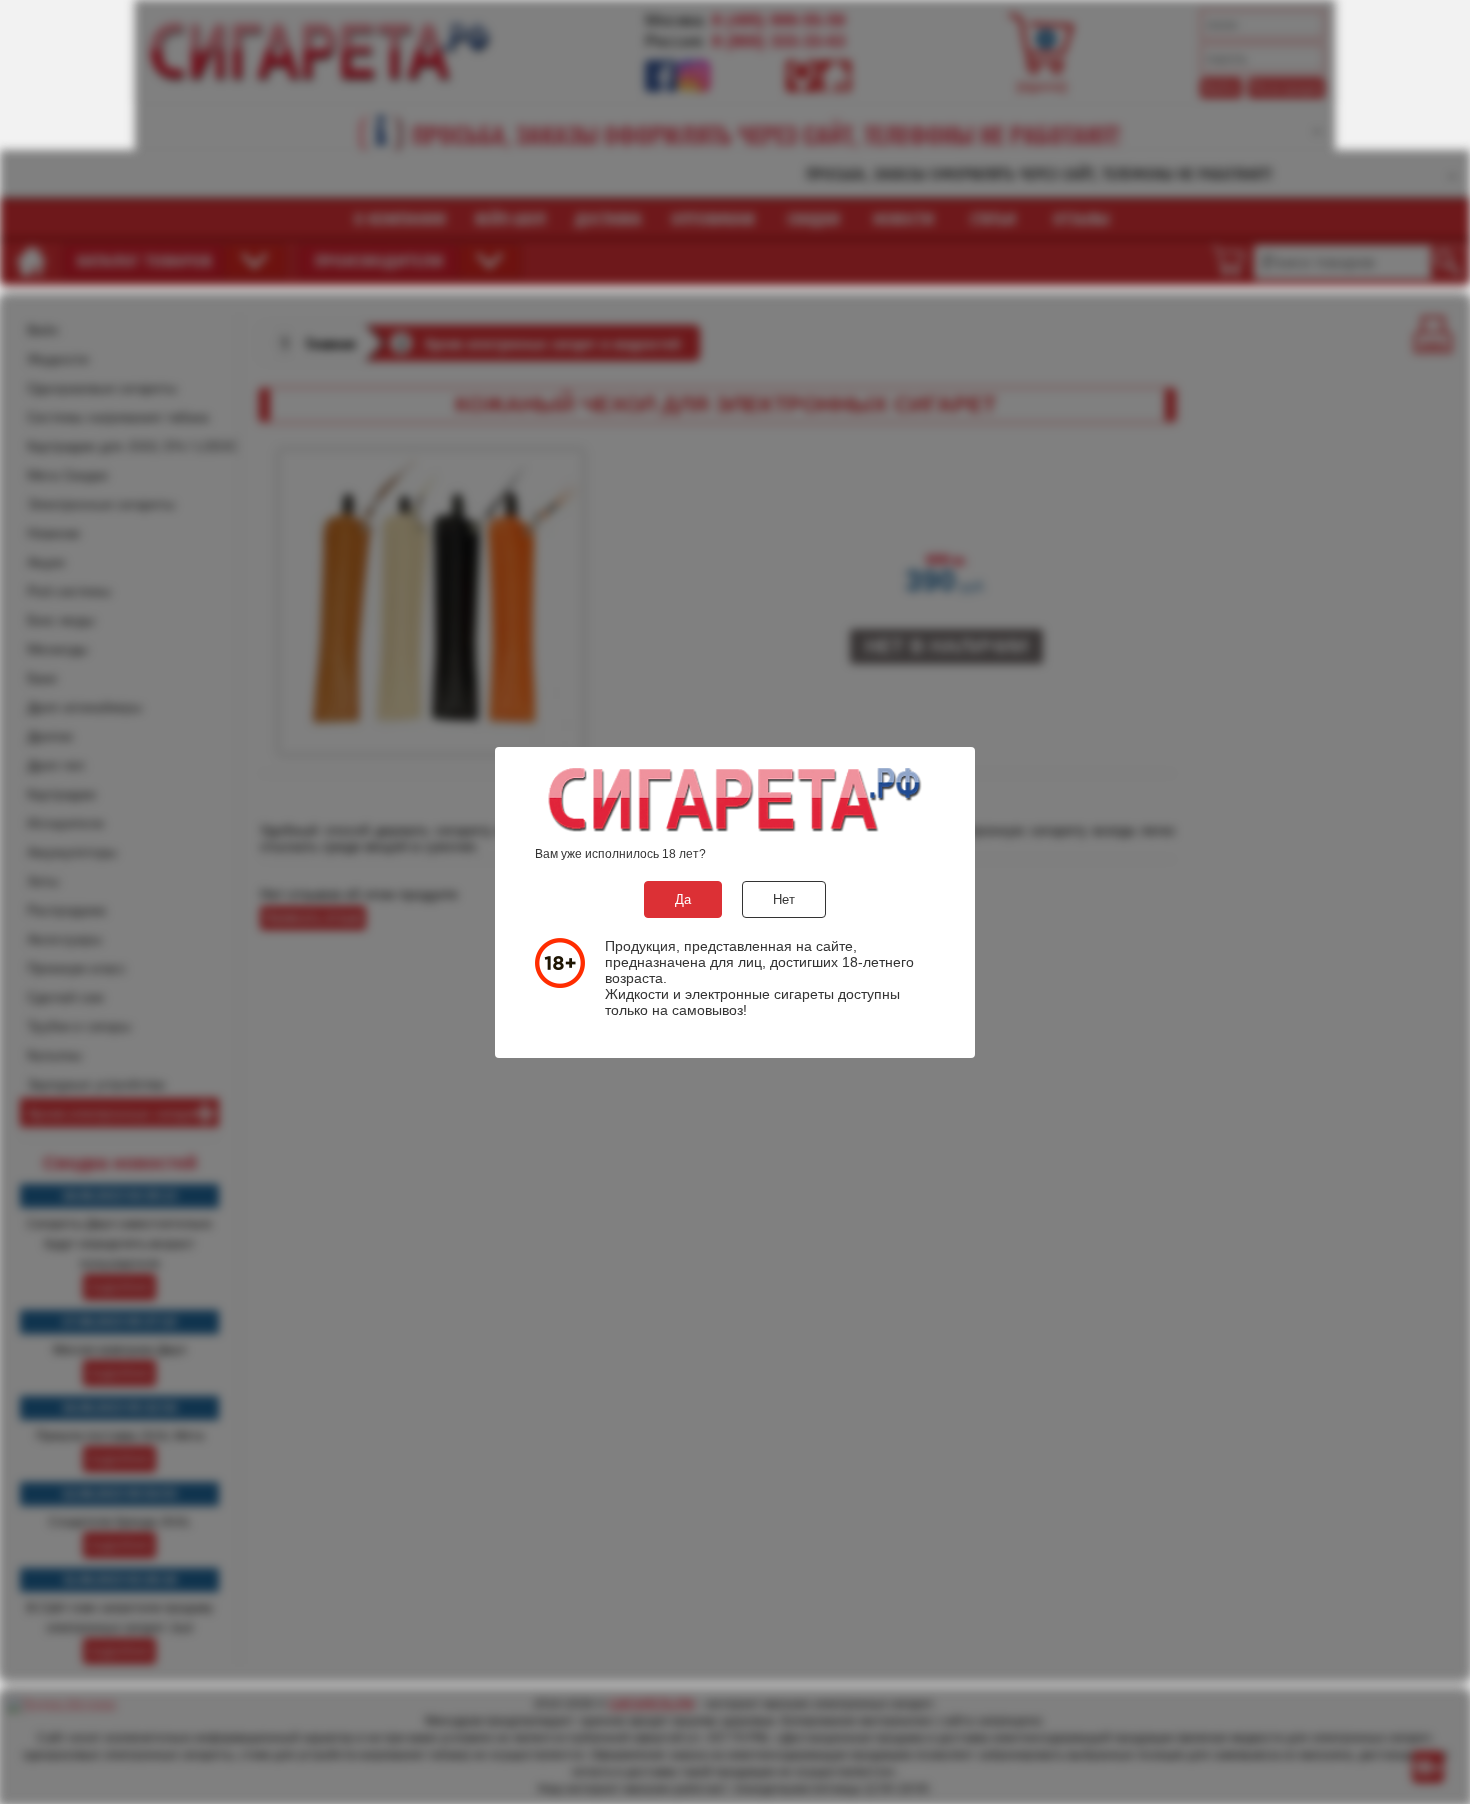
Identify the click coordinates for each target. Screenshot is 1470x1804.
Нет (784, 899)
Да (683, 899)
